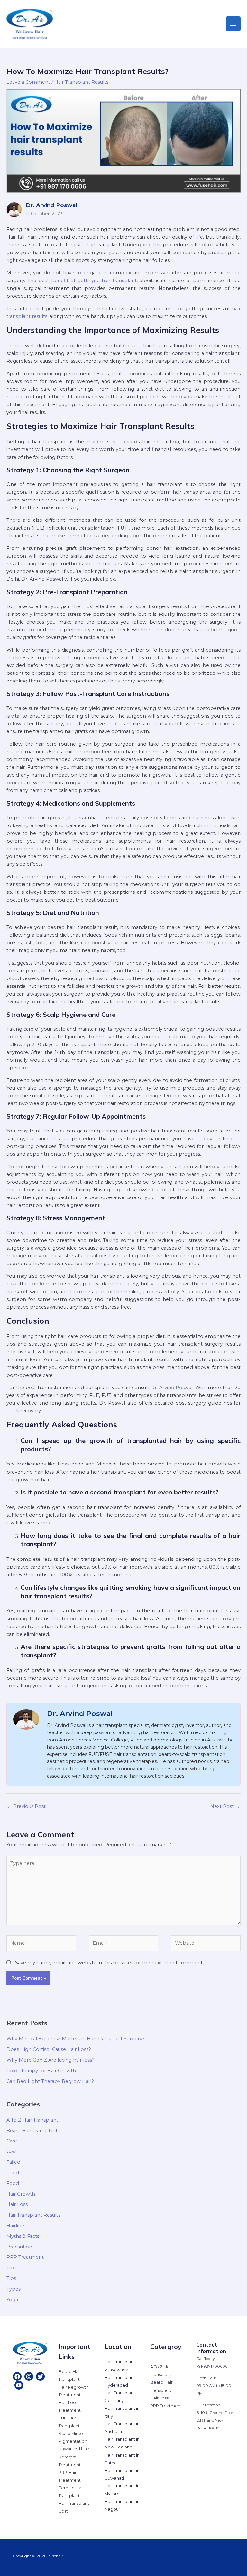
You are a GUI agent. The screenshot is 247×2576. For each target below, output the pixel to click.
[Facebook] (17, 2376)
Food (13, 2173)
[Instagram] (29, 2376)
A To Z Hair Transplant (32, 2120)
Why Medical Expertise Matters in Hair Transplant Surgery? (76, 2039)
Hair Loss (17, 2204)
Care (12, 2141)
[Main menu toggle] (233, 24)
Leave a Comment (28, 82)
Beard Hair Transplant (32, 2131)
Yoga (12, 2300)
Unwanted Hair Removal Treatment (74, 2457)
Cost (12, 2151)
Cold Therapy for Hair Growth (41, 2071)
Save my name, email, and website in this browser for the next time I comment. (109, 1963)
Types (14, 2289)
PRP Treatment (25, 2257)
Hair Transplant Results (81, 82)
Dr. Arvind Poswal (172, 1388)
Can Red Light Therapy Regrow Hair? (50, 2081)
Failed (13, 2162)
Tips (11, 2268)
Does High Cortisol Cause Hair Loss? (49, 2049)
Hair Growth (21, 2194)
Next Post (225, 1806)
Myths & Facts (23, 2236)
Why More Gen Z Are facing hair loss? (50, 2060)
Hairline (15, 2226)
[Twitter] (40, 2376)
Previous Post (26, 1806)
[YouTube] (19, 2385)
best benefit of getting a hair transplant (87, 281)
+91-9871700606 (212, 2366)
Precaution (19, 2247)
